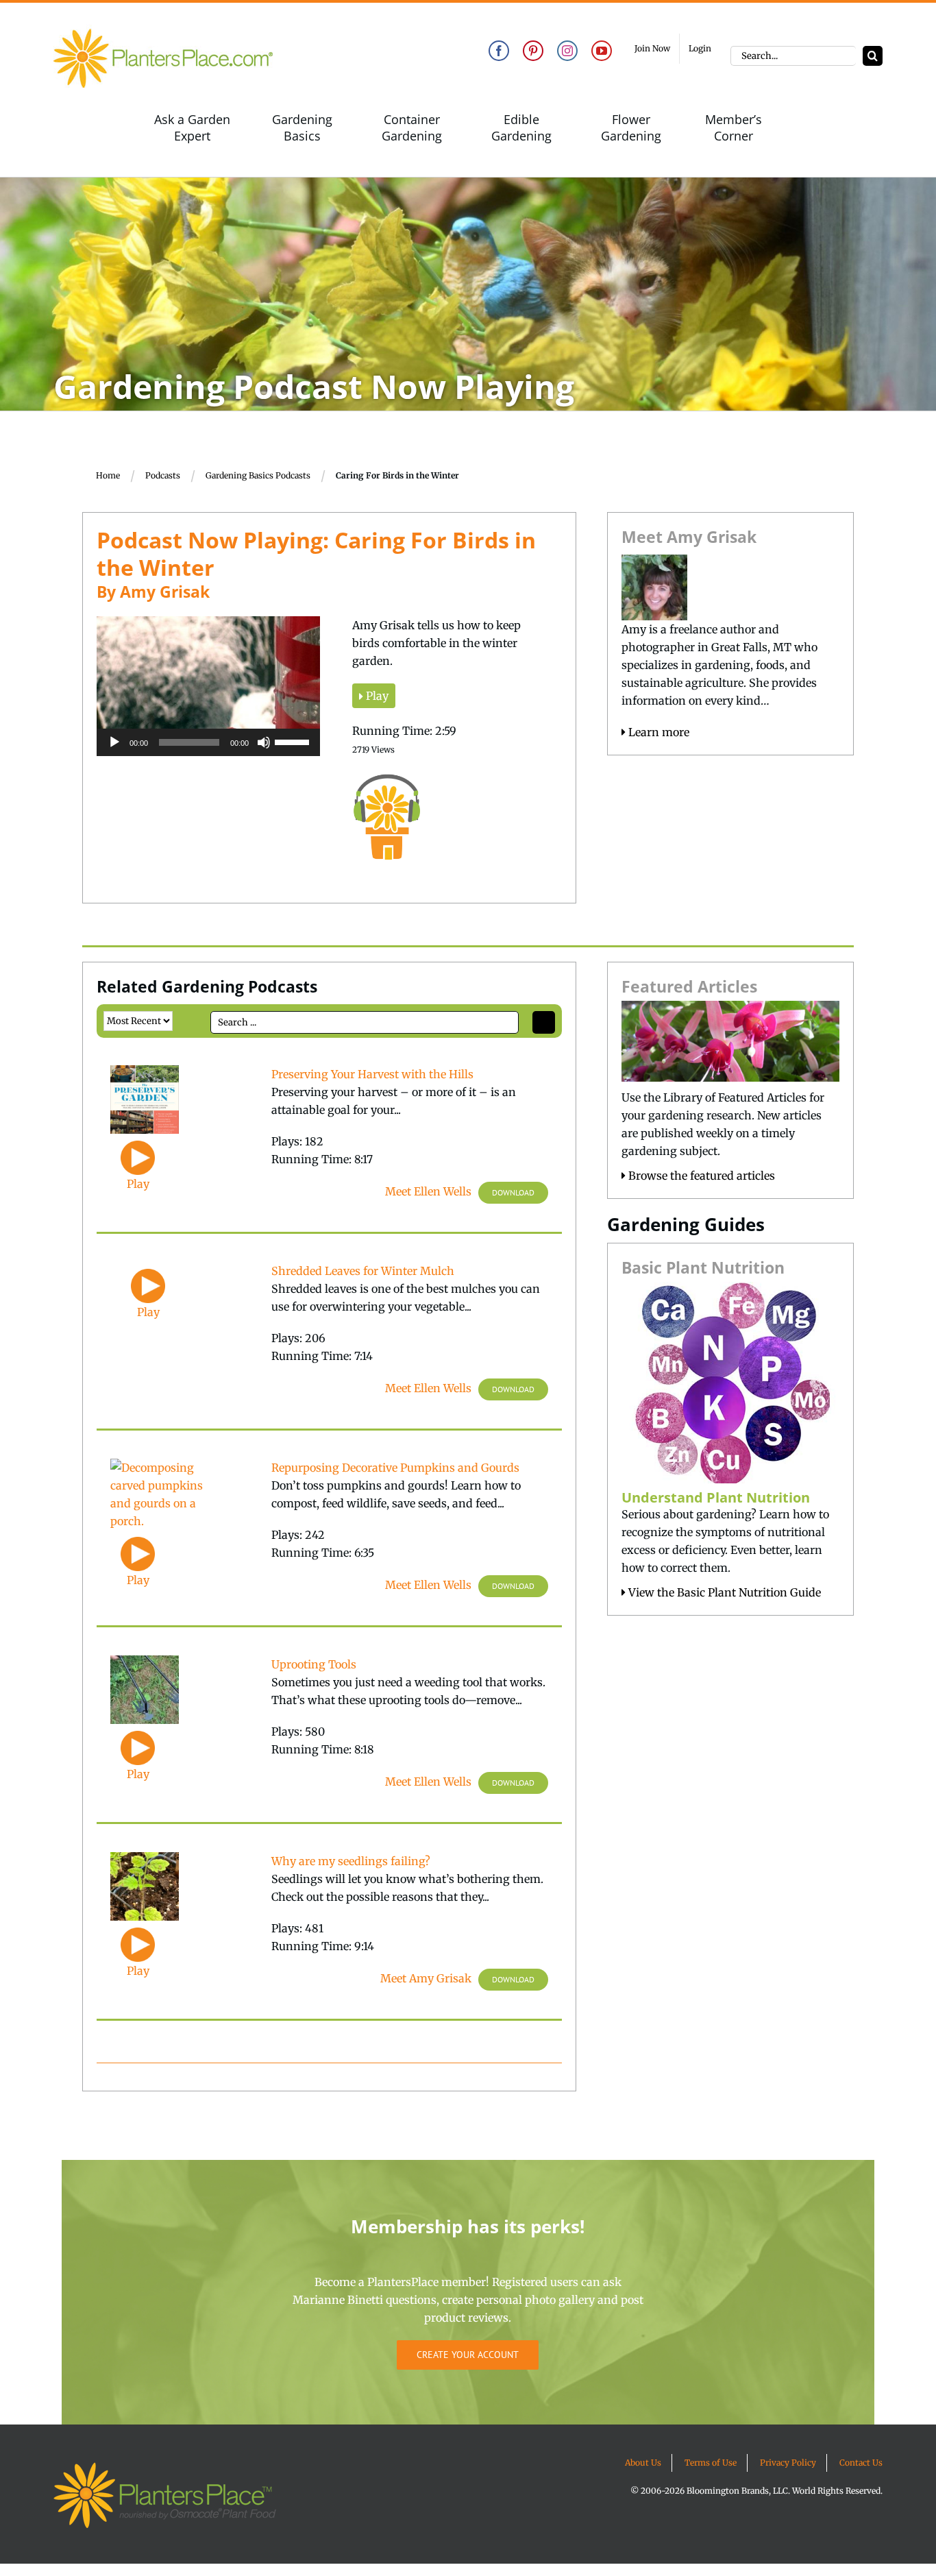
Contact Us (861, 2463)
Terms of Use (711, 2463)
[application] (208, 742)
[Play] (114, 742)
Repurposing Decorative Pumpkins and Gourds (395, 1468)
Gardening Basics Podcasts (258, 475)
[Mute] (264, 742)
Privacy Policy (788, 2463)
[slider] (294, 741)
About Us (643, 2463)
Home (108, 475)
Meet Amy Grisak (426, 1978)
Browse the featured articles (700, 1176)
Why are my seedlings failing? (351, 1861)
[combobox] (793, 56)
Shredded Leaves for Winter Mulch (363, 1271)
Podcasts (163, 475)
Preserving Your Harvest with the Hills (372, 1074)
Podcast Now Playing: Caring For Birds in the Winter (316, 554)
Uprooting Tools (314, 1664)
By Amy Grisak (153, 592)
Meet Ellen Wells (428, 1191)
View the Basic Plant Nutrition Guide (723, 1592)
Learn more (657, 732)
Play (376, 696)
